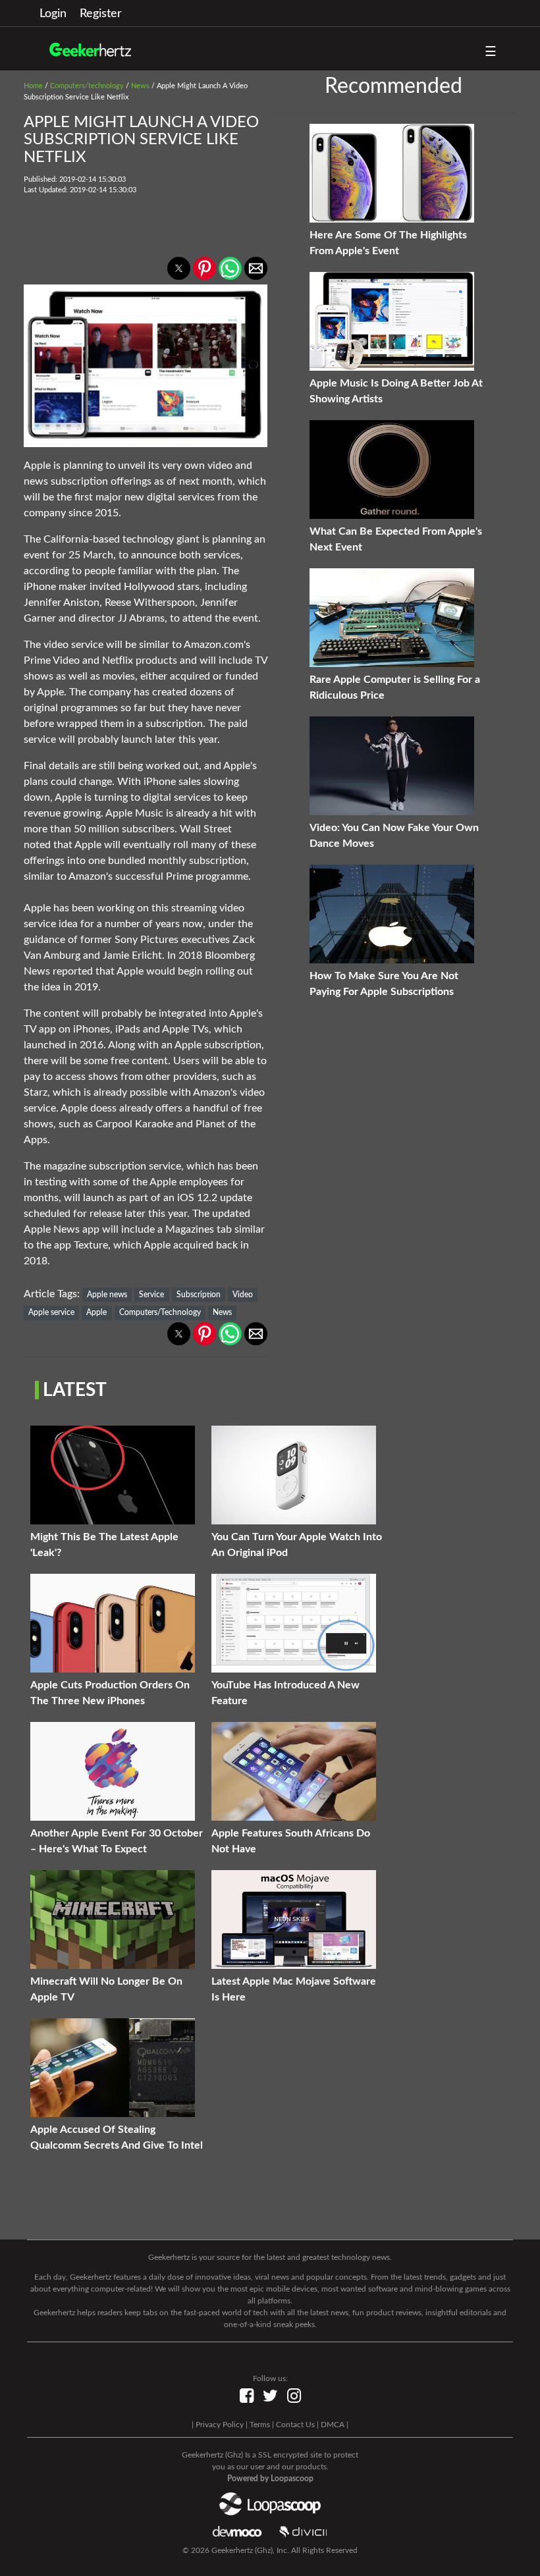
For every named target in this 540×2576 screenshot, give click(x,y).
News (140, 86)
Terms (260, 2425)
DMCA (333, 2425)
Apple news (107, 1295)
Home (33, 86)
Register (101, 14)
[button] (179, 268)
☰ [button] (491, 52)
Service (151, 1295)
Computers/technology (87, 86)
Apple (96, 1312)
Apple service (51, 1312)
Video (243, 1295)
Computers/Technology (160, 1312)
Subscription (199, 1295)
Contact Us (295, 2425)
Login (53, 14)
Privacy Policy (220, 2425)
